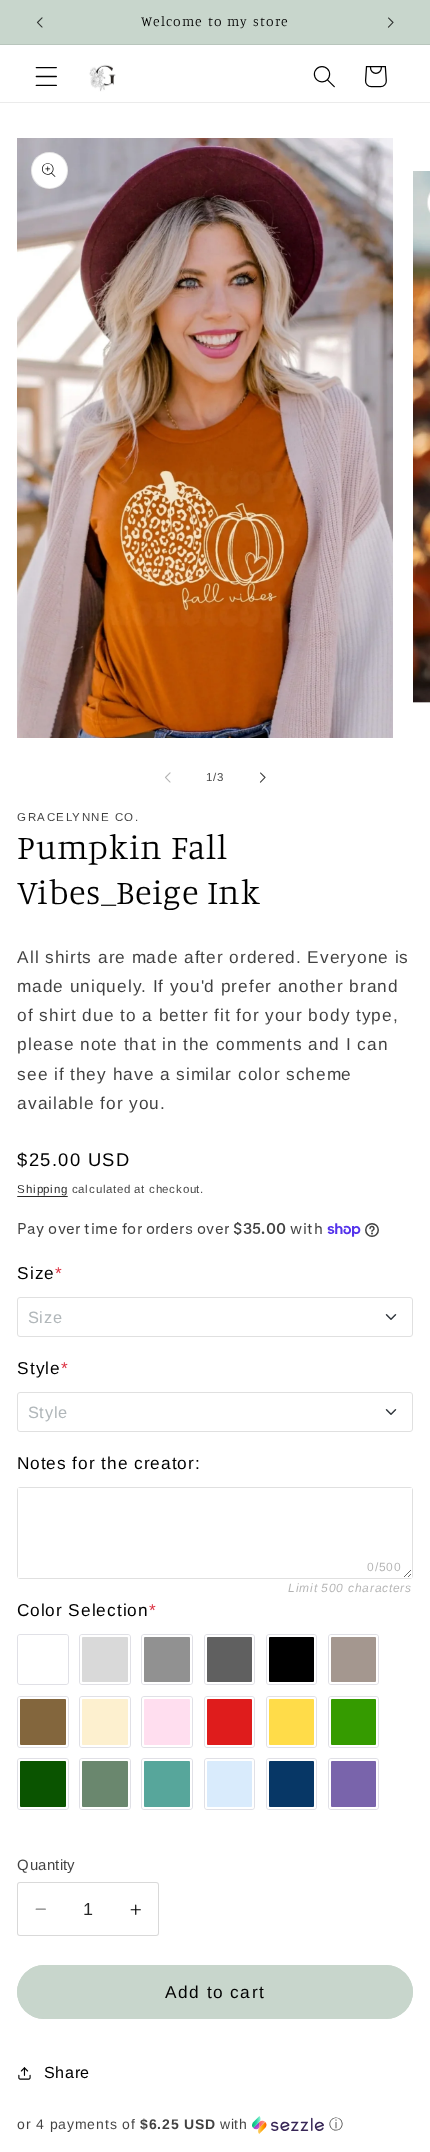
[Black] (292, 1660)
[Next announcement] (391, 22)
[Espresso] (43, 1722)
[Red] (230, 1722)
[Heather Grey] (105, 1660)
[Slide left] (168, 777)
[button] (46, 76)
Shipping (42, 1189)
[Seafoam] (167, 1784)
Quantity (46, 1864)
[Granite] (167, 1660)
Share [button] (67, 2072)
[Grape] (354, 1784)
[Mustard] (292, 1722)
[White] (43, 1660)
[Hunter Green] (43, 1784)
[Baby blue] (230, 1784)
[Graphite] (230, 1660)
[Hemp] (105, 1784)
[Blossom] (167, 1722)
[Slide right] (262, 777)
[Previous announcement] (39, 22)
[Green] (354, 1722)
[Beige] (105, 1722)
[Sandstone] (354, 1660)
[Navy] (292, 1784)
